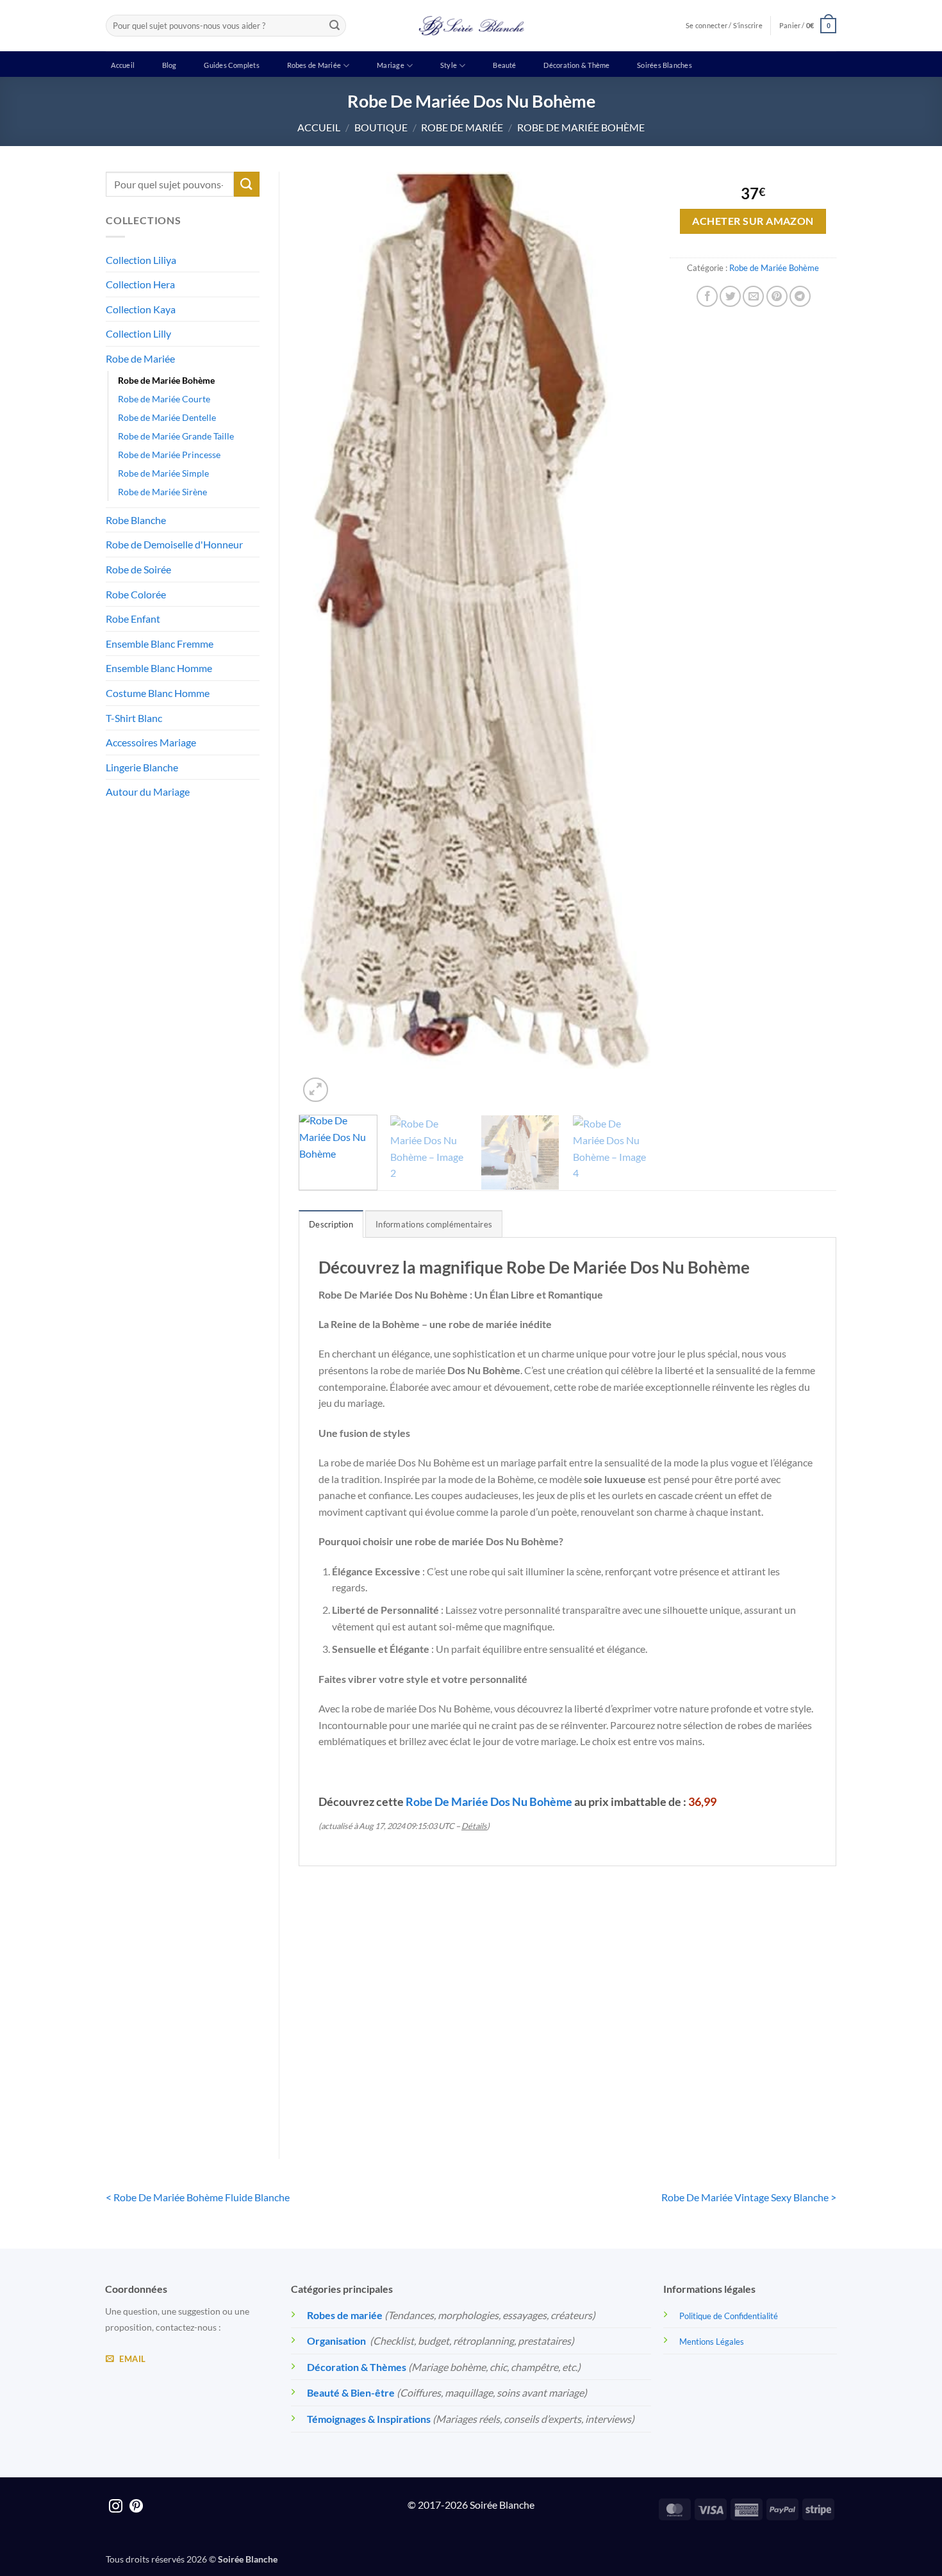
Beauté (504, 65)
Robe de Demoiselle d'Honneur (174, 544)
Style (449, 65)
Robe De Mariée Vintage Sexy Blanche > (749, 2197)
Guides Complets (231, 65)
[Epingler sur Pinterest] (777, 296)
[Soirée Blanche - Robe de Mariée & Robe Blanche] (471, 26)
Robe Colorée (136, 594)
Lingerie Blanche (142, 767)
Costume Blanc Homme (158, 693)
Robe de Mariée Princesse (169, 455)
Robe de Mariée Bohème (581, 127)
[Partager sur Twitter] (730, 296)
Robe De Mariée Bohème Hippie (499, 2072)
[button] (808, 25)
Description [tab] (331, 1224)
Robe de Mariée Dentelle (167, 417)
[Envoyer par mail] (753, 296)
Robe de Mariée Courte (164, 399)
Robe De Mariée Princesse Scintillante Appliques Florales (636, 2080)
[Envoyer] (335, 26)
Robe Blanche (136, 520)
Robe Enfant (133, 619)
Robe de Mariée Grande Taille (176, 436)
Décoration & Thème (576, 65)
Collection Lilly (138, 333)
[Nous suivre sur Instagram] (116, 2507)
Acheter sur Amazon (753, 221)
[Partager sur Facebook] (707, 296)
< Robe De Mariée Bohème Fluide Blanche (198, 2197)
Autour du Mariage (148, 792)
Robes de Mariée (314, 65)
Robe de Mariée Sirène (162, 492)
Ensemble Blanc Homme (159, 668)
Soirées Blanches (665, 65)
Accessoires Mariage (151, 742)
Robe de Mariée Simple (163, 473)
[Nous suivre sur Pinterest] (136, 2507)
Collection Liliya (141, 260)
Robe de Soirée (138, 569)
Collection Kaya (141, 309)
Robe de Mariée (462, 127)
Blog (169, 65)
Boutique (381, 127)
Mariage (391, 65)
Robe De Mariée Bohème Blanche (774, 2072)
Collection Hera (140, 284)
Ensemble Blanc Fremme (160, 644)
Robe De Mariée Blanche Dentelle (361, 2072)
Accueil (123, 65)
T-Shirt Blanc (134, 718)
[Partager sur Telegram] (800, 296)
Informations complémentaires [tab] (434, 1224)
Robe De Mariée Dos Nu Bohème (489, 1801)
